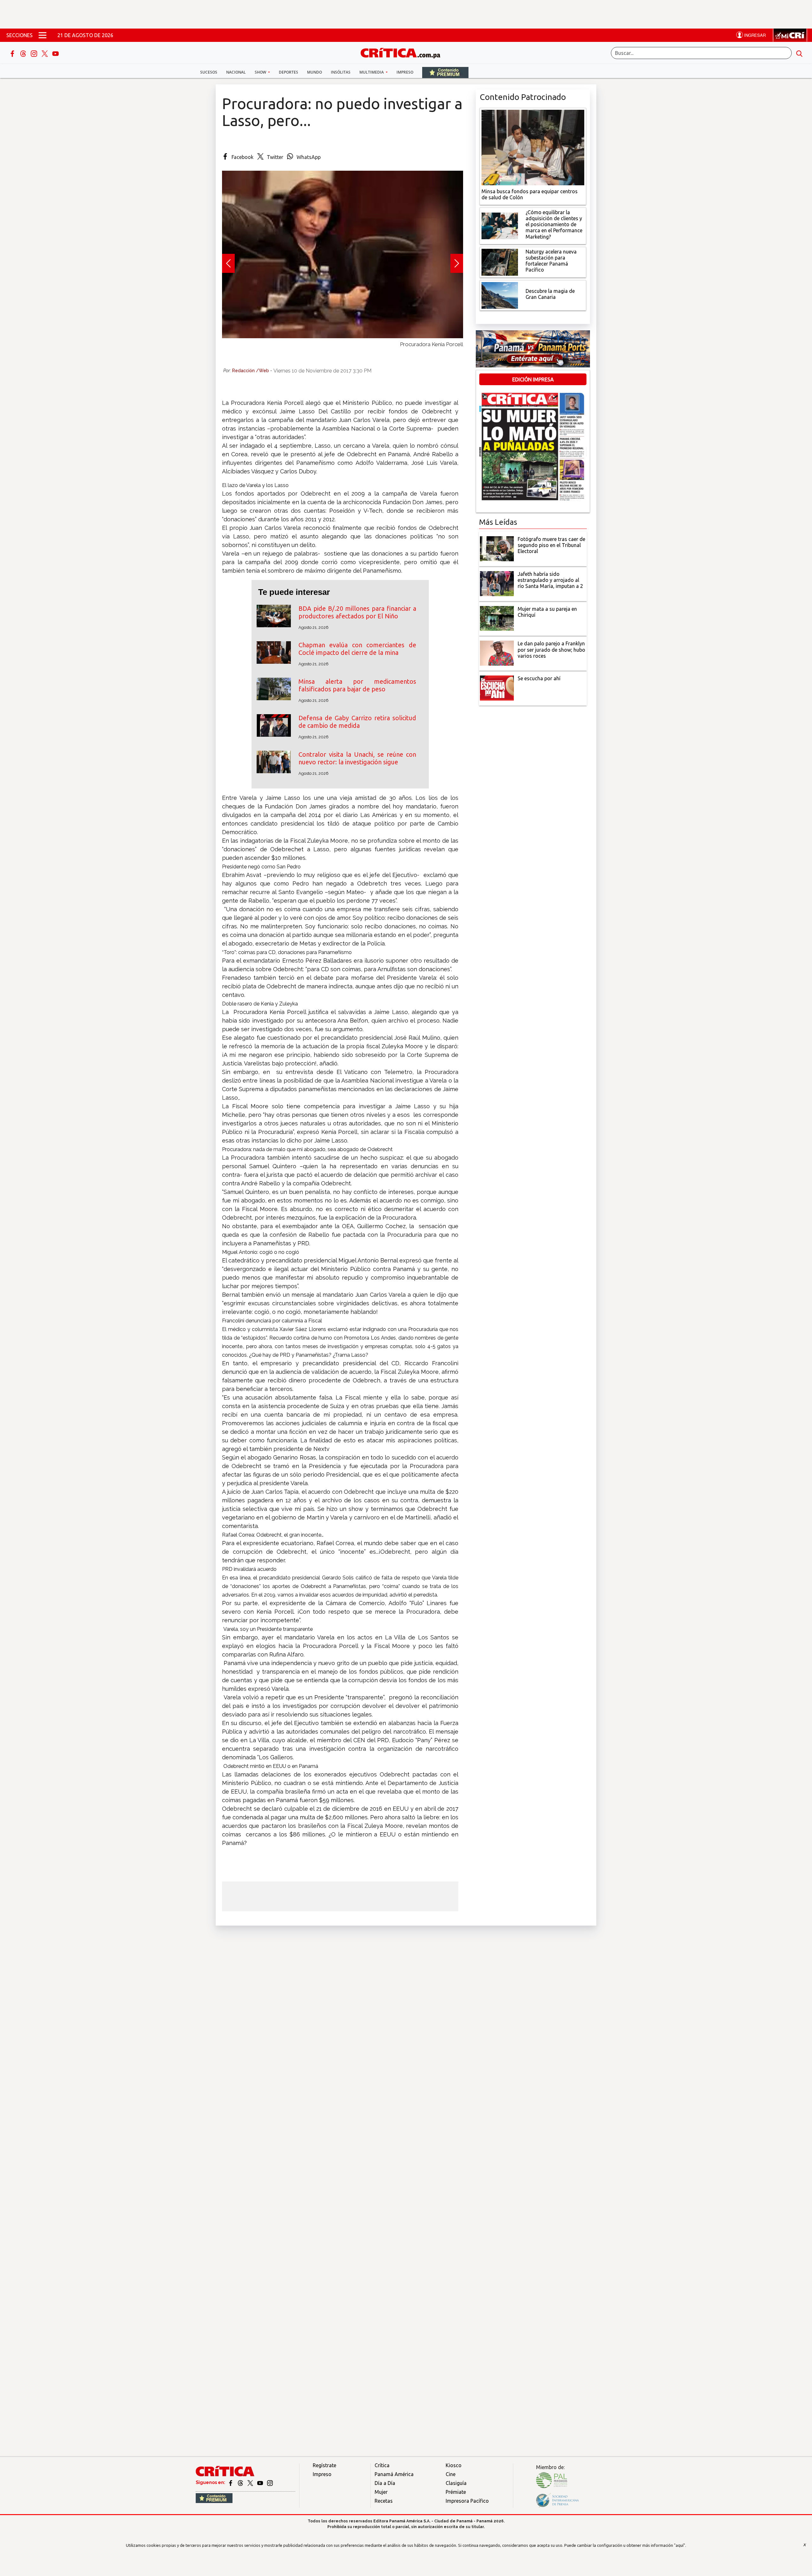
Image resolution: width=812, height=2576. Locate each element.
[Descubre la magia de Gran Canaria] (500, 295)
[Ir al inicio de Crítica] (403, 52)
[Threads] (24, 53)
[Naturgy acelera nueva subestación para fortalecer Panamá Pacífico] (500, 261)
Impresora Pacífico (467, 2501)
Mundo (314, 72)
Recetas (384, 2501)
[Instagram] (35, 53)
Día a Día (385, 2483)
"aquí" (680, 2545)
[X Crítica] (45, 53)
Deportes (288, 72)
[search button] (799, 53)
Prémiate (456, 2492)
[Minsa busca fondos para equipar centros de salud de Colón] (533, 147)
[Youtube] (56, 53)
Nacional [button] (236, 72)
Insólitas (341, 72)
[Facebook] (13, 53)
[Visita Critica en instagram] (270, 2482)
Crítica (382, 2465)
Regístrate (324, 2465)
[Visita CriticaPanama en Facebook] (231, 2482)
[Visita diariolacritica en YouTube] (261, 2482)
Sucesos (209, 72)
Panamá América (394, 2474)
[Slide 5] (343, 351)
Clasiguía (456, 2483)
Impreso (405, 72)
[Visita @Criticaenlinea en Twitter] (241, 2482)
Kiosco (454, 2465)
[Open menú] (43, 35)
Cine (451, 2474)
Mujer (381, 2492)
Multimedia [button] (372, 72)
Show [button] (261, 72)
